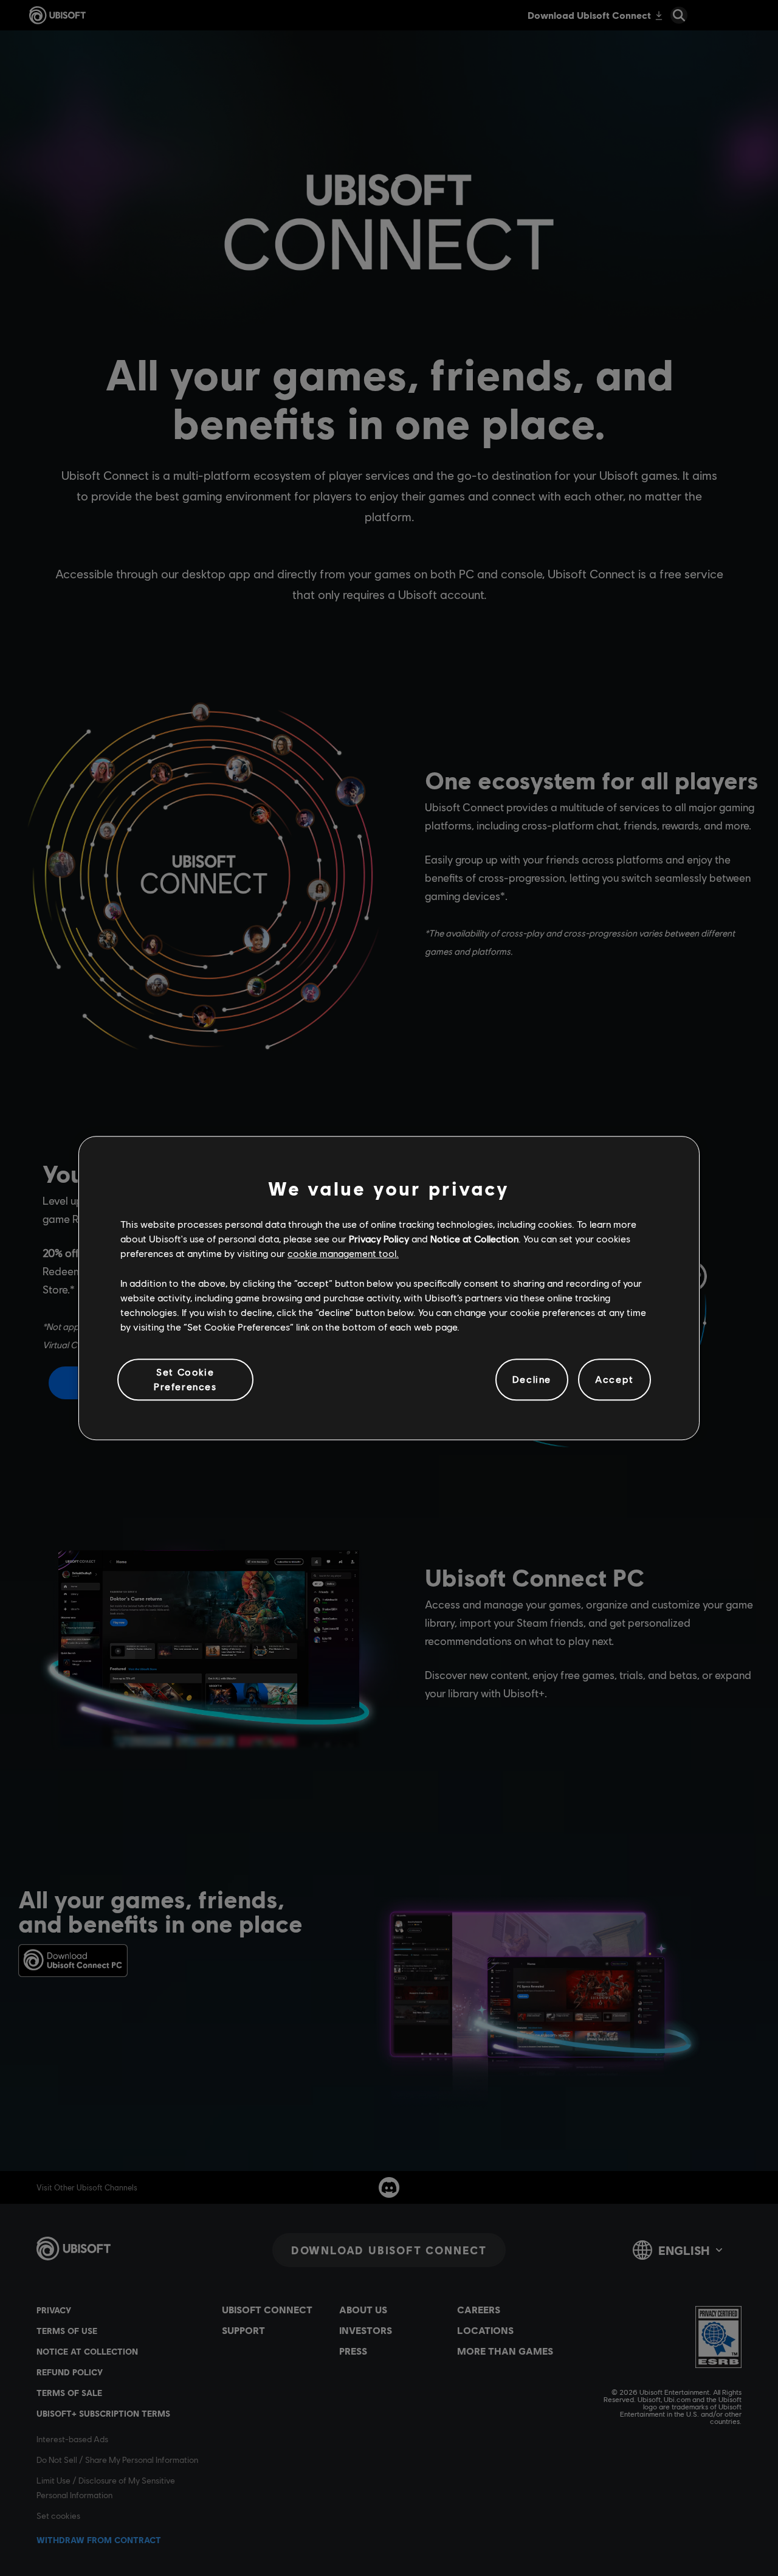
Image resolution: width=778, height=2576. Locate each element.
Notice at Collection (474, 1238)
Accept (614, 1380)
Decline (532, 1380)
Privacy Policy (379, 1238)
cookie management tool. (343, 1254)
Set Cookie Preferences (185, 1379)
